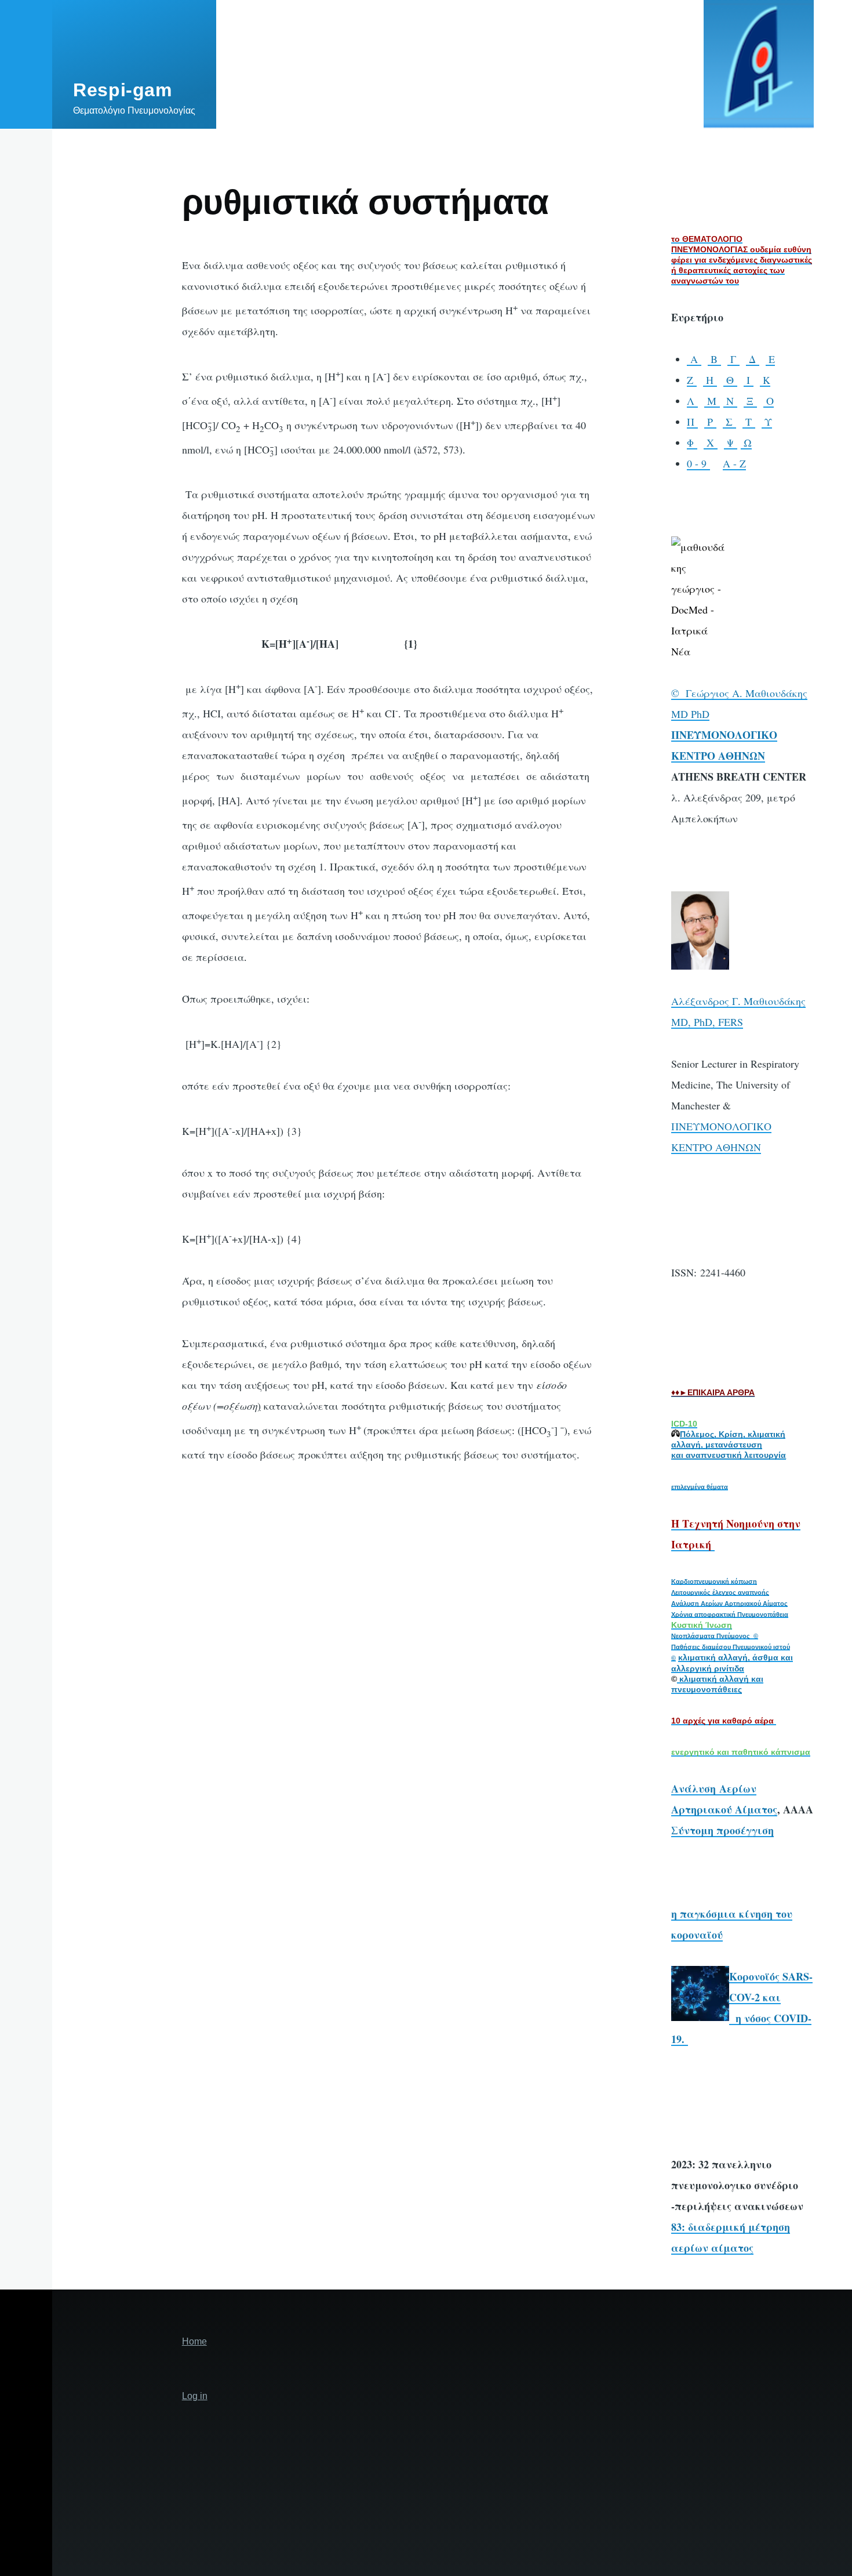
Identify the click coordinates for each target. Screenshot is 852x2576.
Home (194, 2341)
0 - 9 (698, 463)
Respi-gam (123, 90)
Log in (195, 2396)
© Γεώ (687, 693)
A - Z (734, 463)
